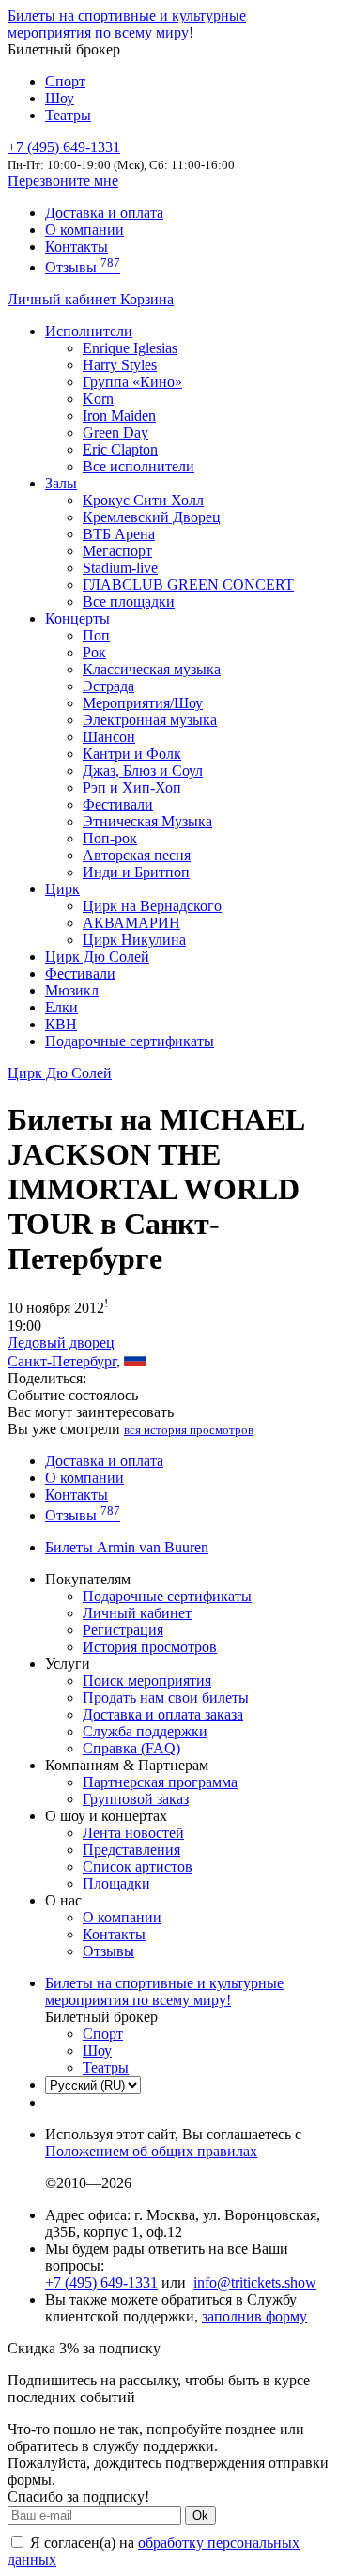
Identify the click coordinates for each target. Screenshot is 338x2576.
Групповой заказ (136, 1799)
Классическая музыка (152, 669)
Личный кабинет (64, 299)
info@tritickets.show (255, 2283)
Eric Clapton (120, 449)
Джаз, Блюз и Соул (143, 771)
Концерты (77, 618)
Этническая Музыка (147, 821)
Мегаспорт (117, 551)
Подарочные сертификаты (130, 1041)
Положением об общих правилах (151, 2151)
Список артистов (138, 1866)
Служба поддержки (145, 1731)
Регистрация (123, 1630)
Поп (96, 635)
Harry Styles (120, 365)
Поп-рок (110, 838)
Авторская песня (137, 855)
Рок (94, 652)
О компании (84, 230)
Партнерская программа (160, 1782)
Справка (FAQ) (131, 1748)
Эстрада (108, 686)
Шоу (60, 98)
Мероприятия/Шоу (143, 703)
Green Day (115, 432)
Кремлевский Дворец (152, 517)
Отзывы (83, 267)
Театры (68, 115)
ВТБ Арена (119, 534)
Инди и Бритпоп (136, 872)
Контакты (77, 247)
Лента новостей (133, 1833)
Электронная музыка (150, 720)
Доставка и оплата (104, 213)
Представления (131, 1850)
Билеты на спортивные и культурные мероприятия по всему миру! (127, 24)
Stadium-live (120, 568)
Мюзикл (72, 990)
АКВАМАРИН (131, 923)
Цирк (62, 889)
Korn (98, 399)
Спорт (65, 81)
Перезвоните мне (63, 181)
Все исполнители (138, 466)
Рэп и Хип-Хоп (132, 787)
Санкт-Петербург (62, 1361)
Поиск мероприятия (147, 1681)
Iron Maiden (119, 416)
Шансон (109, 737)
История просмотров (150, 1647)
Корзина (147, 299)
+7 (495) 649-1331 (101, 2283)
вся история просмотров (189, 1430)
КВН (61, 1024)
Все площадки (129, 602)
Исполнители (89, 331)
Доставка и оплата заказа (163, 1714)
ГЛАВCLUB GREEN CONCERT (188, 585)
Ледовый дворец (61, 1342)
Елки (61, 1007)
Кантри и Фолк (132, 754)
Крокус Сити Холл (143, 500)
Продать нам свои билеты (166, 1697)
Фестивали (118, 804)
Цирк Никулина (134, 940)
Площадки (116, 1883)
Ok (200, 2515)
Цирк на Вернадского (152, 906)
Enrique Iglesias (130, 348)
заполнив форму (254, 2316)
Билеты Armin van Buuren (127, 1547)
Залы (61, 483)
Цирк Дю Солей (97, 956)
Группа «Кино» (132, 382)
